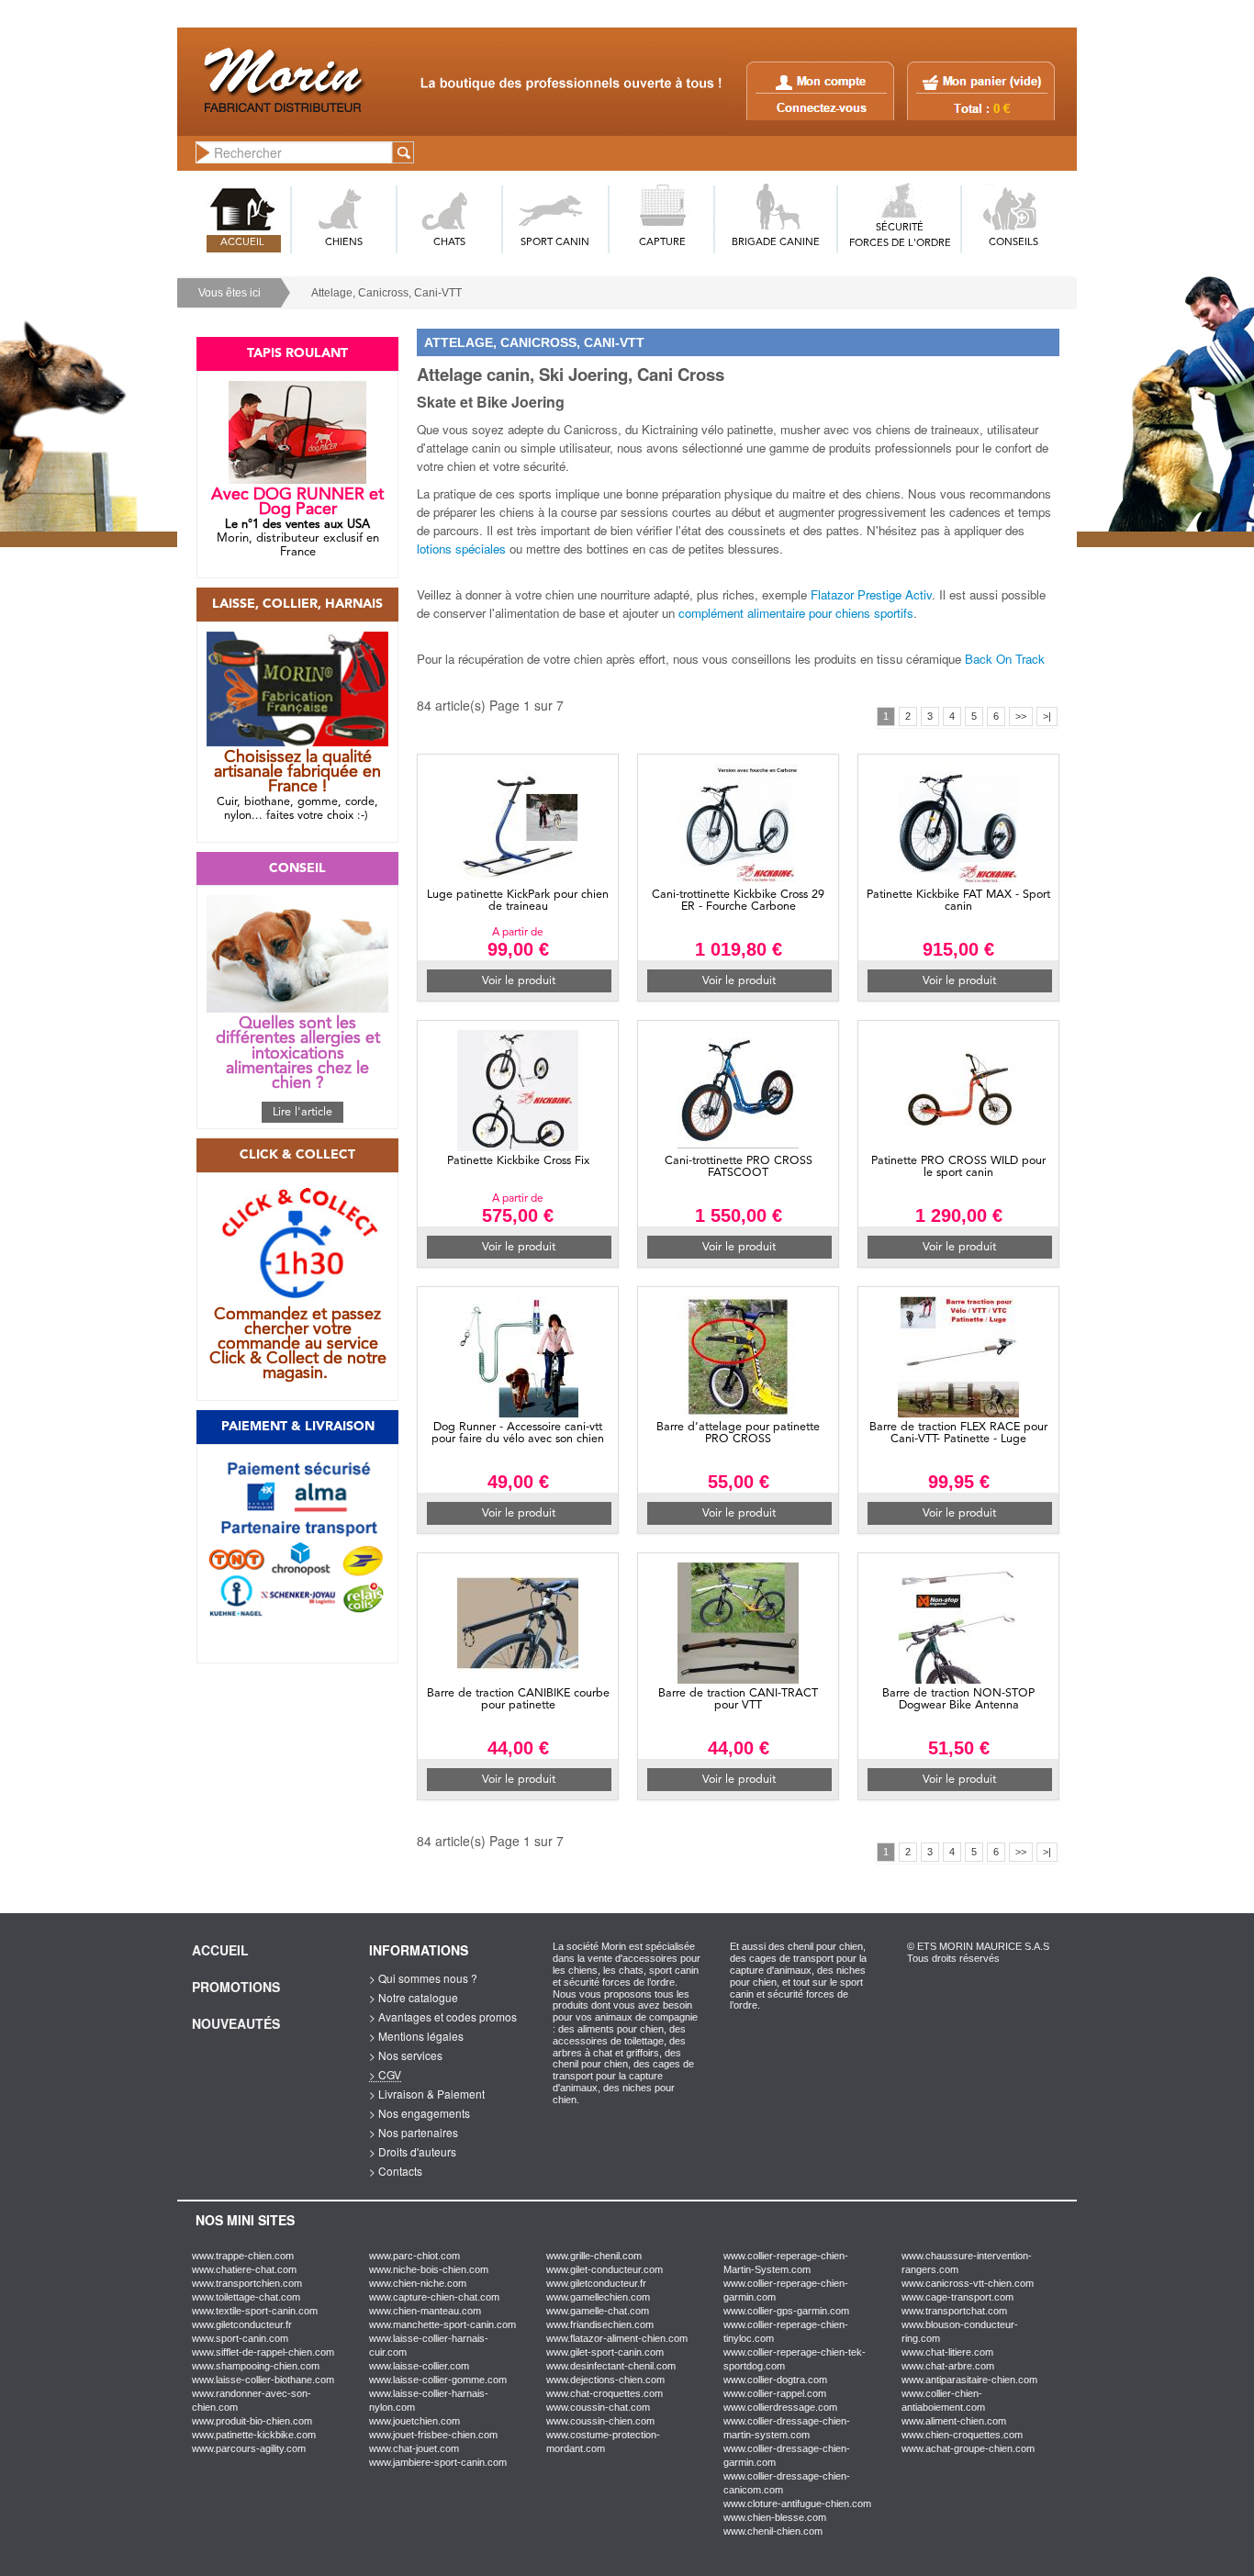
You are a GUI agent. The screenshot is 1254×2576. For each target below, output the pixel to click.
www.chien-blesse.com (775, 2517)
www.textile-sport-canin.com (255, 2311)
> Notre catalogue (414, 1997)
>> (1021, 716)
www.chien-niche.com (418, 2283)
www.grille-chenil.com (594, 2256)
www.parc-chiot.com (414, 2256)
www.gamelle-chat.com (598, 2311)
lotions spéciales (461, 549)
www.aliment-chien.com (954, 2421)
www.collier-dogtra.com (775, 2380)
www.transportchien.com (247, 2283)
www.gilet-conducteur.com (605, 2269)
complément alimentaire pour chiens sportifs (796, 613)
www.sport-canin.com (240, 2338)
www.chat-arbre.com (948, 2366)
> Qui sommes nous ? (423, 1978)
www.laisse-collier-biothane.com (263, 2380)
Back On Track (1005, 659)
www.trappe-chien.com (243, 2256)
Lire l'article (302, 1112)
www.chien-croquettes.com (962, 2435)
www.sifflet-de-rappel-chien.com (263, 2352)
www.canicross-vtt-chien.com (968, 2283)
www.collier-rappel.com (775, 2393)
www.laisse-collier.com (419, 2366)
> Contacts (396, 2171)
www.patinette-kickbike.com (254, 2435)
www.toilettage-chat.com (246, 2297)
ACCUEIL (242, 243)
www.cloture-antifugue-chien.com (797, 2503)
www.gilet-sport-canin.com (605, 2352)
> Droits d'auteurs (413, 2151)
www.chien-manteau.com (425, 2311)
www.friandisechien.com (600, 2324)
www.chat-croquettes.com (605, 2393)
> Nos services (406, 2055)
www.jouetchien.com (414, 2421)
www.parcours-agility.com (249, 2448)
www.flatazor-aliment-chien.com (617, 2338)
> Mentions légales (416, 2036)
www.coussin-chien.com (600, 2421)
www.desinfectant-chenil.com (611, 2366)
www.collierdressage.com (780, 2407)
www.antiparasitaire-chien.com (969, 2380)
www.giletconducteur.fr (242, 2324)
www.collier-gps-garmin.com (786, 2311)
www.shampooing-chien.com (256, 2366)
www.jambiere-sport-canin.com (438, 2462)
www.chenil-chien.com (773, 2531)
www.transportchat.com (954, 2311)
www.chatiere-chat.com (244, 2269)
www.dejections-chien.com (605, 2380)
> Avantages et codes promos (443, 2016)
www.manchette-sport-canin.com (442, 2324)
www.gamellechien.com (598, 2297)
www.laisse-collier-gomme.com (438, 2380)
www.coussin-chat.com (598, 2407)
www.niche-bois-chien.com (429, 2269)
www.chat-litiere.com (947, 2352)
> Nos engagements (420, 2113)
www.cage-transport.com (957, 2297)
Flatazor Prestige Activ (871, 594)
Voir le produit (519, 981)
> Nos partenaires (414, 2132)
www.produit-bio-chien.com (252, 2421)
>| (1047, 716)
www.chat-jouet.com (414, 2448)
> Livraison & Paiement (427, 2094)
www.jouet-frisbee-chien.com (433, 2435)
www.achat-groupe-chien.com (968, 2448)
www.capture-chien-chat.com (434, 2297)
